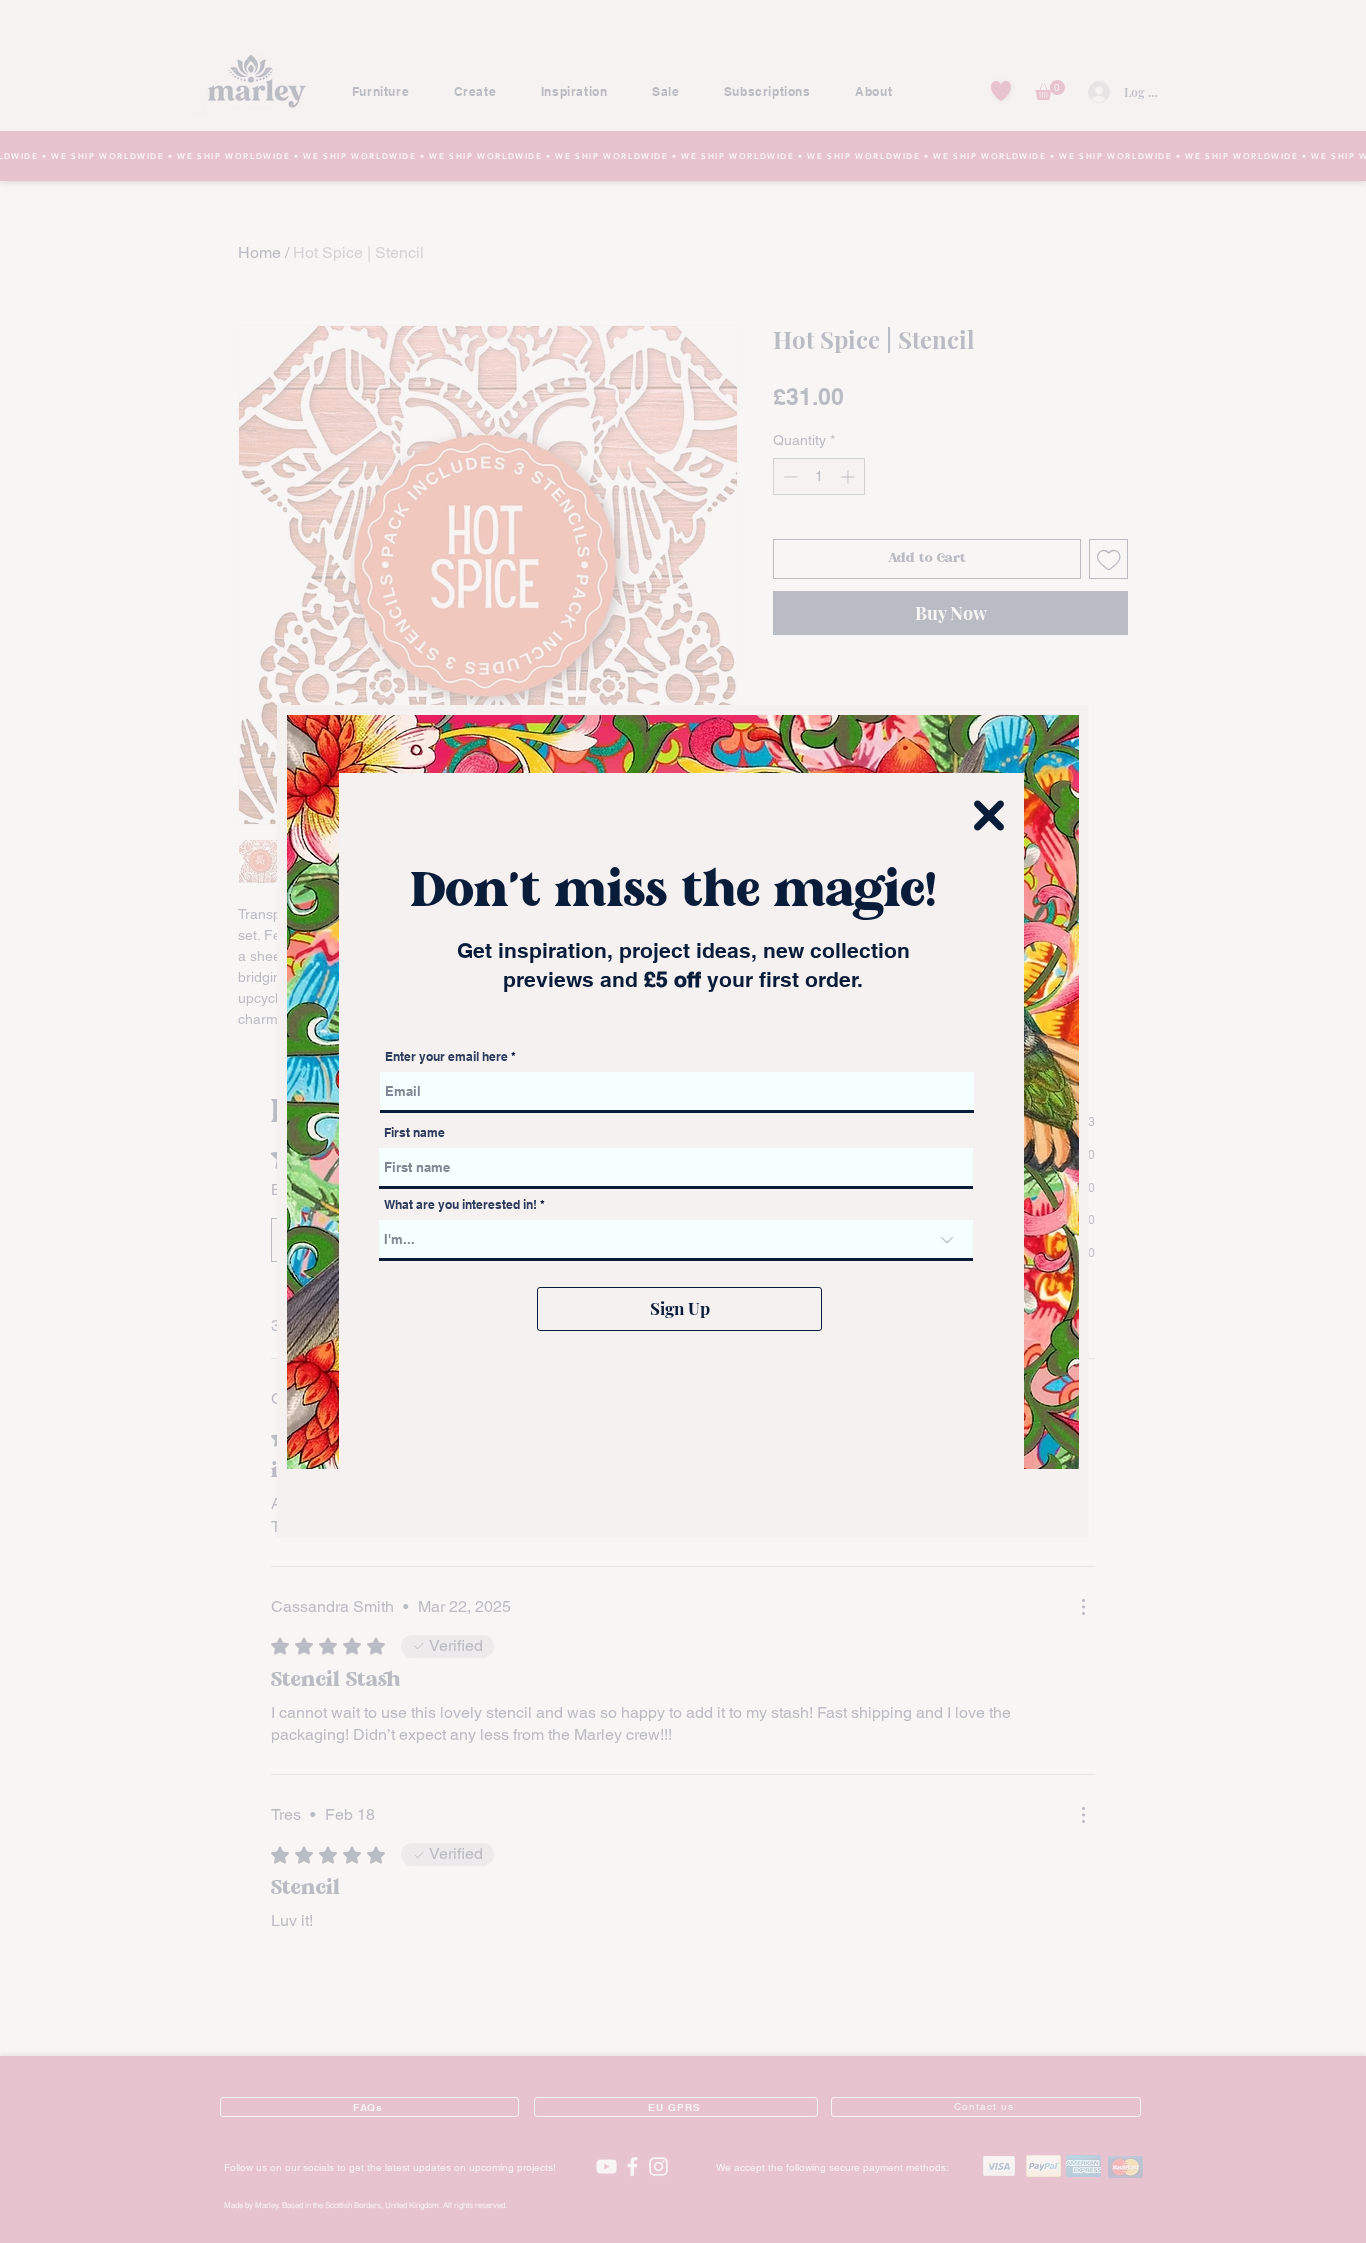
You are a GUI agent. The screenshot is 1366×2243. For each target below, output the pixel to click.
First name (414, 1133)
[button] (989, 815)
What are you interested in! (462, 1205)
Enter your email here (446, 1057)
